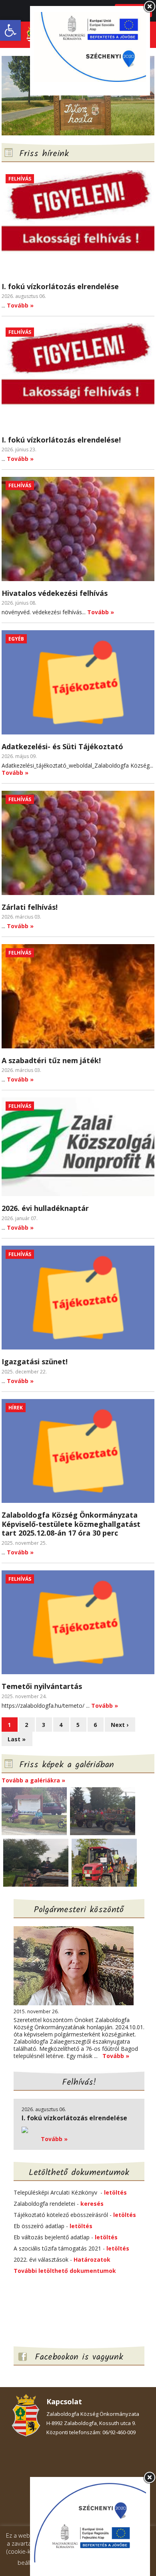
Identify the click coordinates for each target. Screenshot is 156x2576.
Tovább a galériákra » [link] (33, 1780)
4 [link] (61, 1725)
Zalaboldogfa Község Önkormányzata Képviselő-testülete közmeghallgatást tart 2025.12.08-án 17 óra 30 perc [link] (71, 1524)
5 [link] (78, 1725)
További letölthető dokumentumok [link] (65, 2271)
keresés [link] (92, 2204)
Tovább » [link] (20, 305)
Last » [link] (17, 1739)
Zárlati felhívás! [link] (30, 907)
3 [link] (44, 1725)
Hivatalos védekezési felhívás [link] (55, 593)
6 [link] (95, 1725)
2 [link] (26, 1725)
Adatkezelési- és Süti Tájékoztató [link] (62, 746)
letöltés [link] (115, 2192)
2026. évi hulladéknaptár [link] (45, 1208)
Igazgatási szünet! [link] (35, 1361)
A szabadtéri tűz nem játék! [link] (51, 1060)
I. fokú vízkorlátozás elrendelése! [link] (61, 440)
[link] (10, 30)
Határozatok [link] (92, 2259)
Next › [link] (120, 1725)
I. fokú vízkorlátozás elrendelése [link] (60, 286)
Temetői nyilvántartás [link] (42, 1686)
